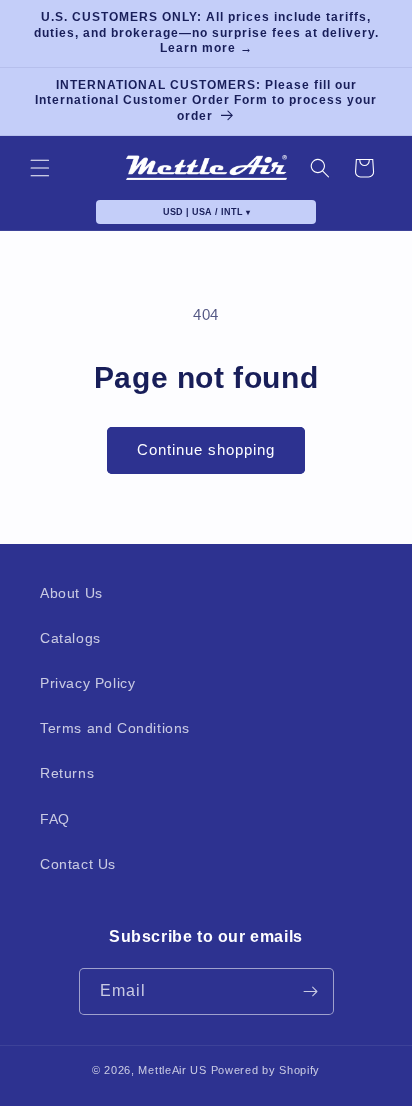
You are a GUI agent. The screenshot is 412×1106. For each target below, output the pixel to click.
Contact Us (78, 864)
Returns (67, 773)
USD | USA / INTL (206, 212)
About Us (71, 593)
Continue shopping (206, 449)
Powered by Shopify (266, 1070)
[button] (40, 168)
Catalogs (70, 638)
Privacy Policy (87, 683)
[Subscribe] (311, 991)
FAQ (55, 819)
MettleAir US (172, 1070)
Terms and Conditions (115, 728)
